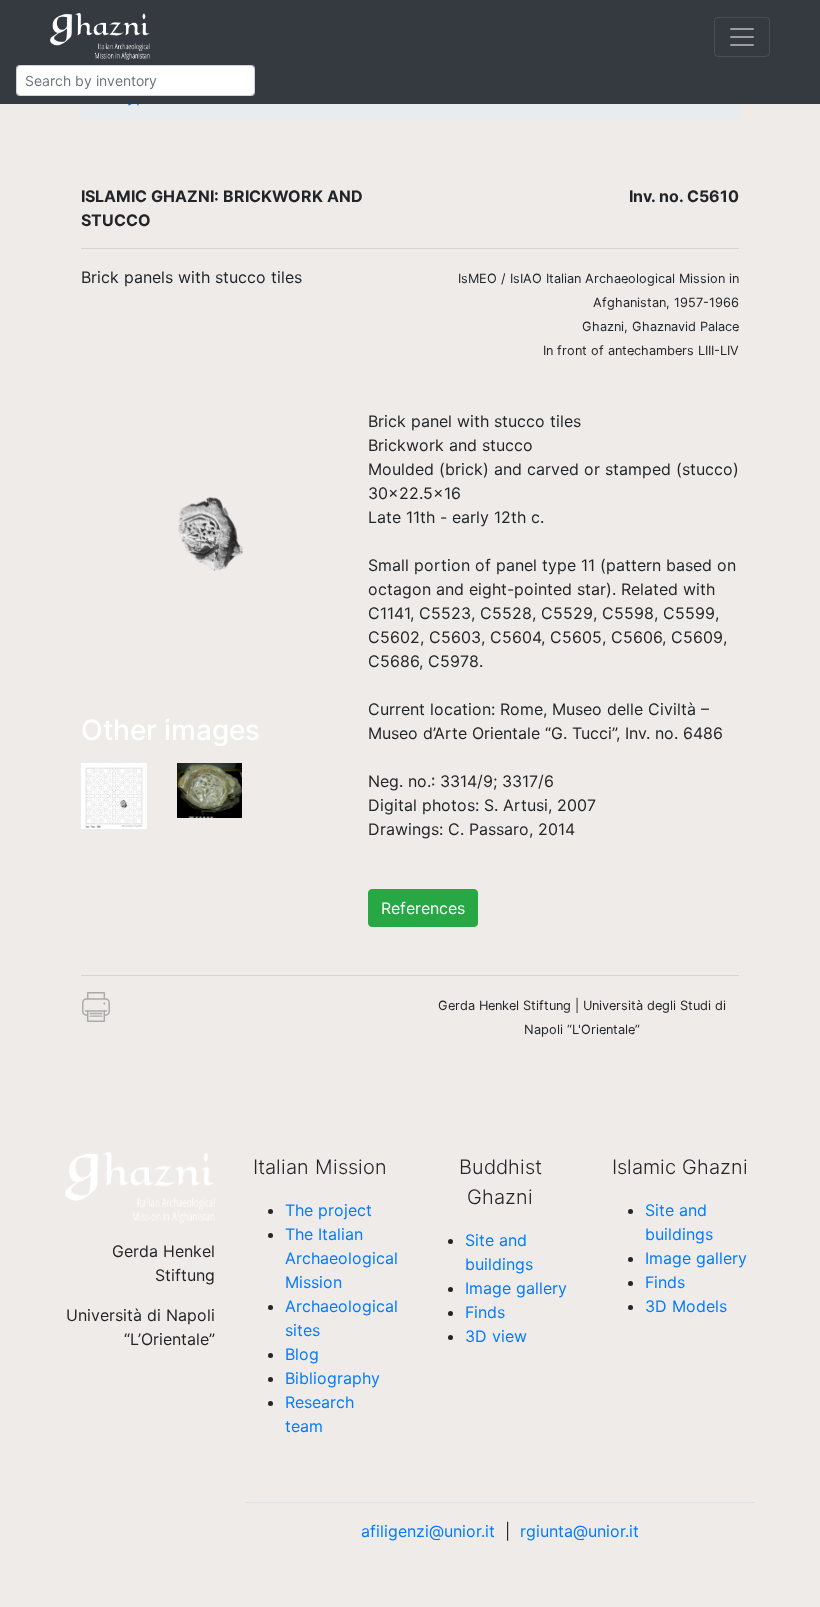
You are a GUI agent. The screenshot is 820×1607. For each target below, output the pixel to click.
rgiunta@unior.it (579, 1531)
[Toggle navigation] (742, 37)
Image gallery (516, 1288)
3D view (496, 1336)
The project (328, 1210)
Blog (302, 1354)
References (423, 908)
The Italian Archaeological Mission (341, 1258)
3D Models (686, 1306)
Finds (485, 1312)
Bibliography (332, 1378)
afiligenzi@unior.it (428, 1531)
